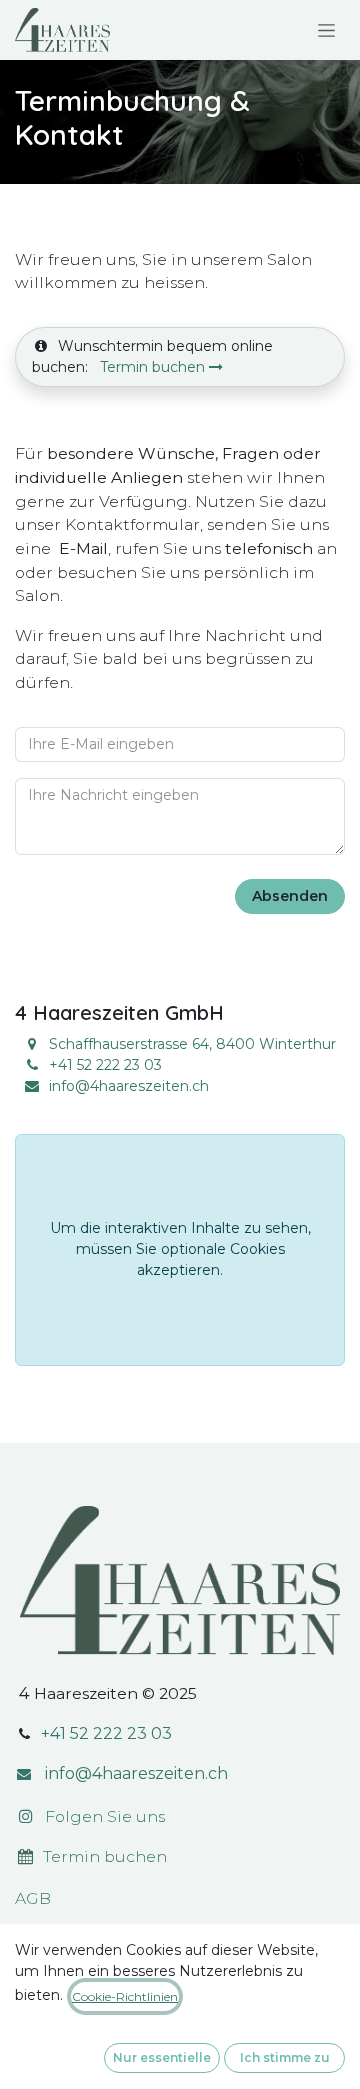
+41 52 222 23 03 (106, 1733)
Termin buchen (154, 367)
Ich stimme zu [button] (285, 2057)
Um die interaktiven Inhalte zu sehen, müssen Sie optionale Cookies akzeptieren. (180, 1249)
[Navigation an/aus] (326, 30)
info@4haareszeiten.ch (129, 1086)
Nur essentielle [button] (162, 2057)
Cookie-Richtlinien (125, 1996)
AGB (33, 1898)
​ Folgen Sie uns (99, 1816)
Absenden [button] (290, 896)
